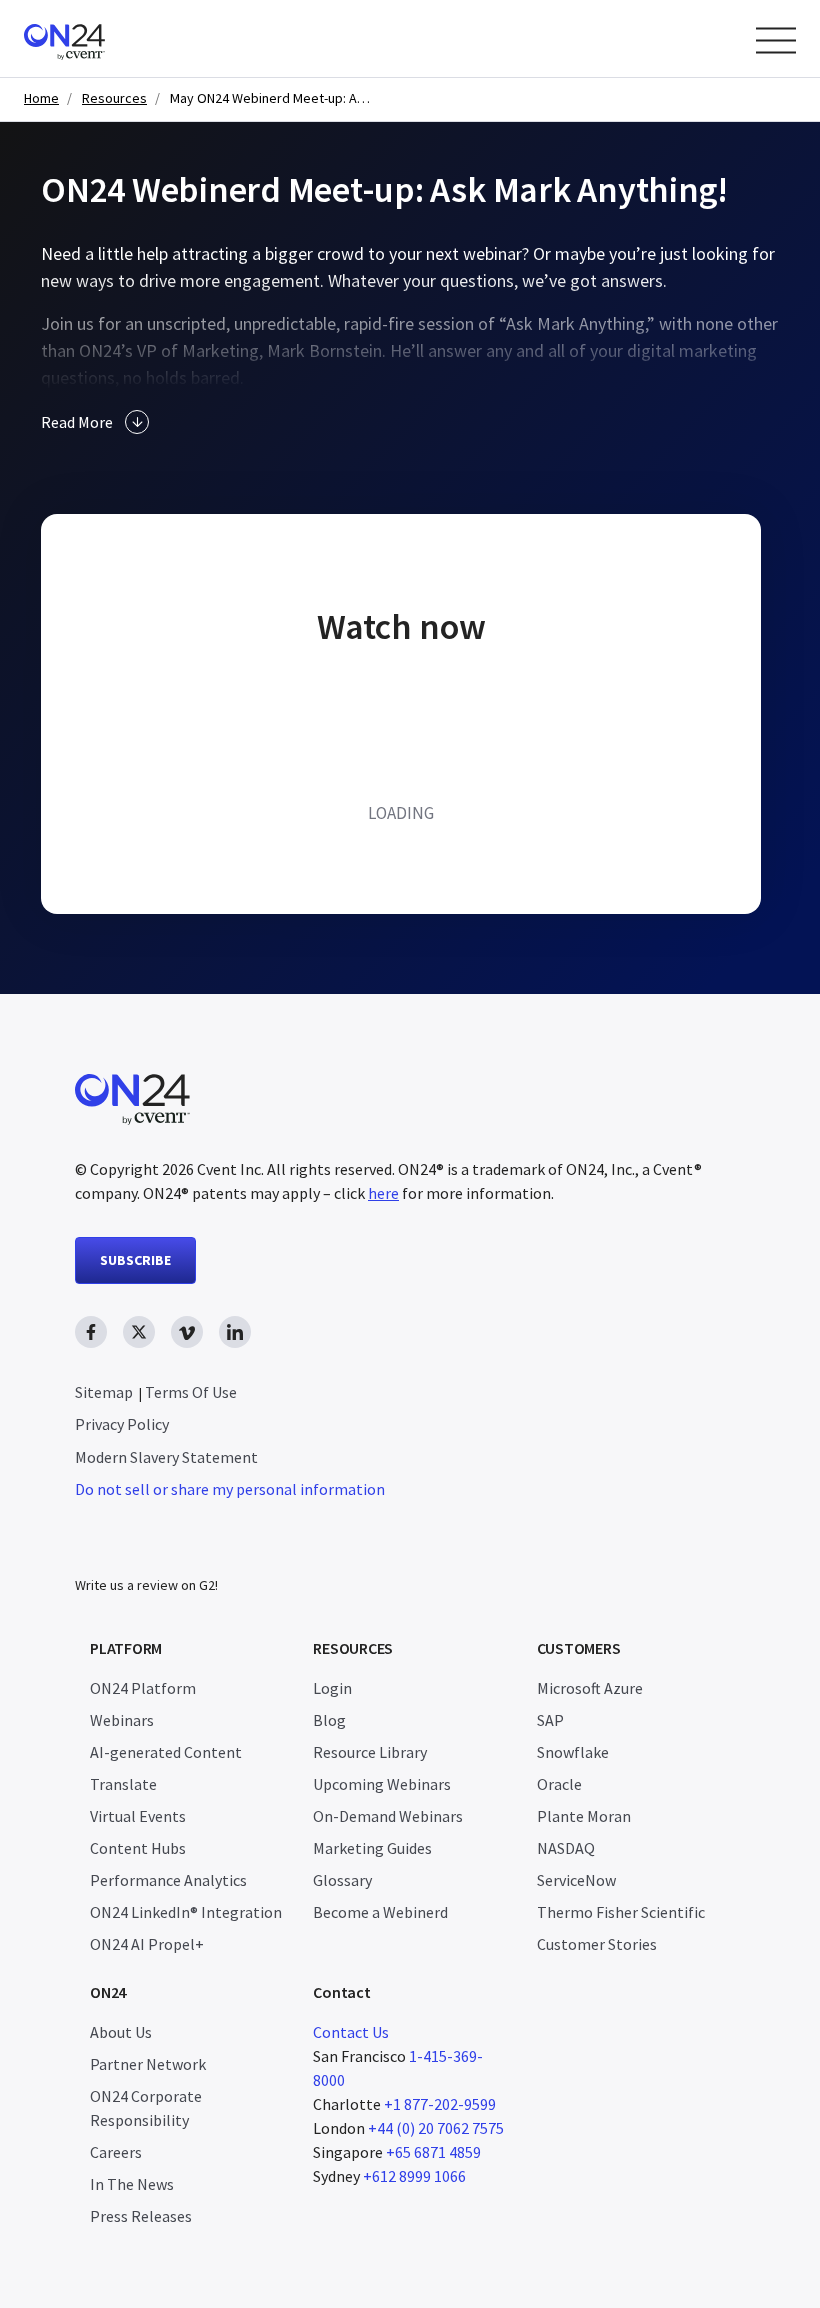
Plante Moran (584, 1816)
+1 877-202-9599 (440, 2104)
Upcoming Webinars (382, 1784)
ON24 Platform (143, 1688)
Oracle (559, 1784)
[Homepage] (102, 38)
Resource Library (370, 1752)
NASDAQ (566, 1848)
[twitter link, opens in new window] (139, 1332)
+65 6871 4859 (433, 2152)
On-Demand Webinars (388, 1816)
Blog (329, 1720)
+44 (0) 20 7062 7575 (436, 2128)
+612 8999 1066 (414, 2176)
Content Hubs (138, 1848)
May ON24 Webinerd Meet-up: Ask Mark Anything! (270, 98)
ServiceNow (576, 1880)
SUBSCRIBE (135, 1260)
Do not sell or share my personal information (230, 1489)
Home (41, 98)
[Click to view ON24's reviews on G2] (146, 1545)
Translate (123, 1784)
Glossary (342, 1880)
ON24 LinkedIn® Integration (186, 1912)
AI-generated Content (166, 1752)
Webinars (122, 1720)
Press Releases (141, 2216)
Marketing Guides (372, 1848)
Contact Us (351, 2032)
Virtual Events (138, 1816)
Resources (114, 98)
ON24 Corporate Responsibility (146, 2108)
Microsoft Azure (590, 1688)
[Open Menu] (776, 40)
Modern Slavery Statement (166, 1457)
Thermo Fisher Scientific (621, 1912)
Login (332, 1688)
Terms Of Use (191, 1392)
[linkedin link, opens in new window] (235, 1332)
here (383, 1193)
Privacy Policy (122, 1424)
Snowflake (573, 1752)
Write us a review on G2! (146, 1585)
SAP (550, 1720)
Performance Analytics (168, 1880)
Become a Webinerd (380, 1912)
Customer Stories (597, 1944)
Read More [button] (77, 422)
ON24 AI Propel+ (147, 1944)
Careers (116, 2152)
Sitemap (104, 1392)
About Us (121, 2032)
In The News (132, 2184)
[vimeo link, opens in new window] (187, 1332)
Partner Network (148, 2064)
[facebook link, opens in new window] (91, 1332)
